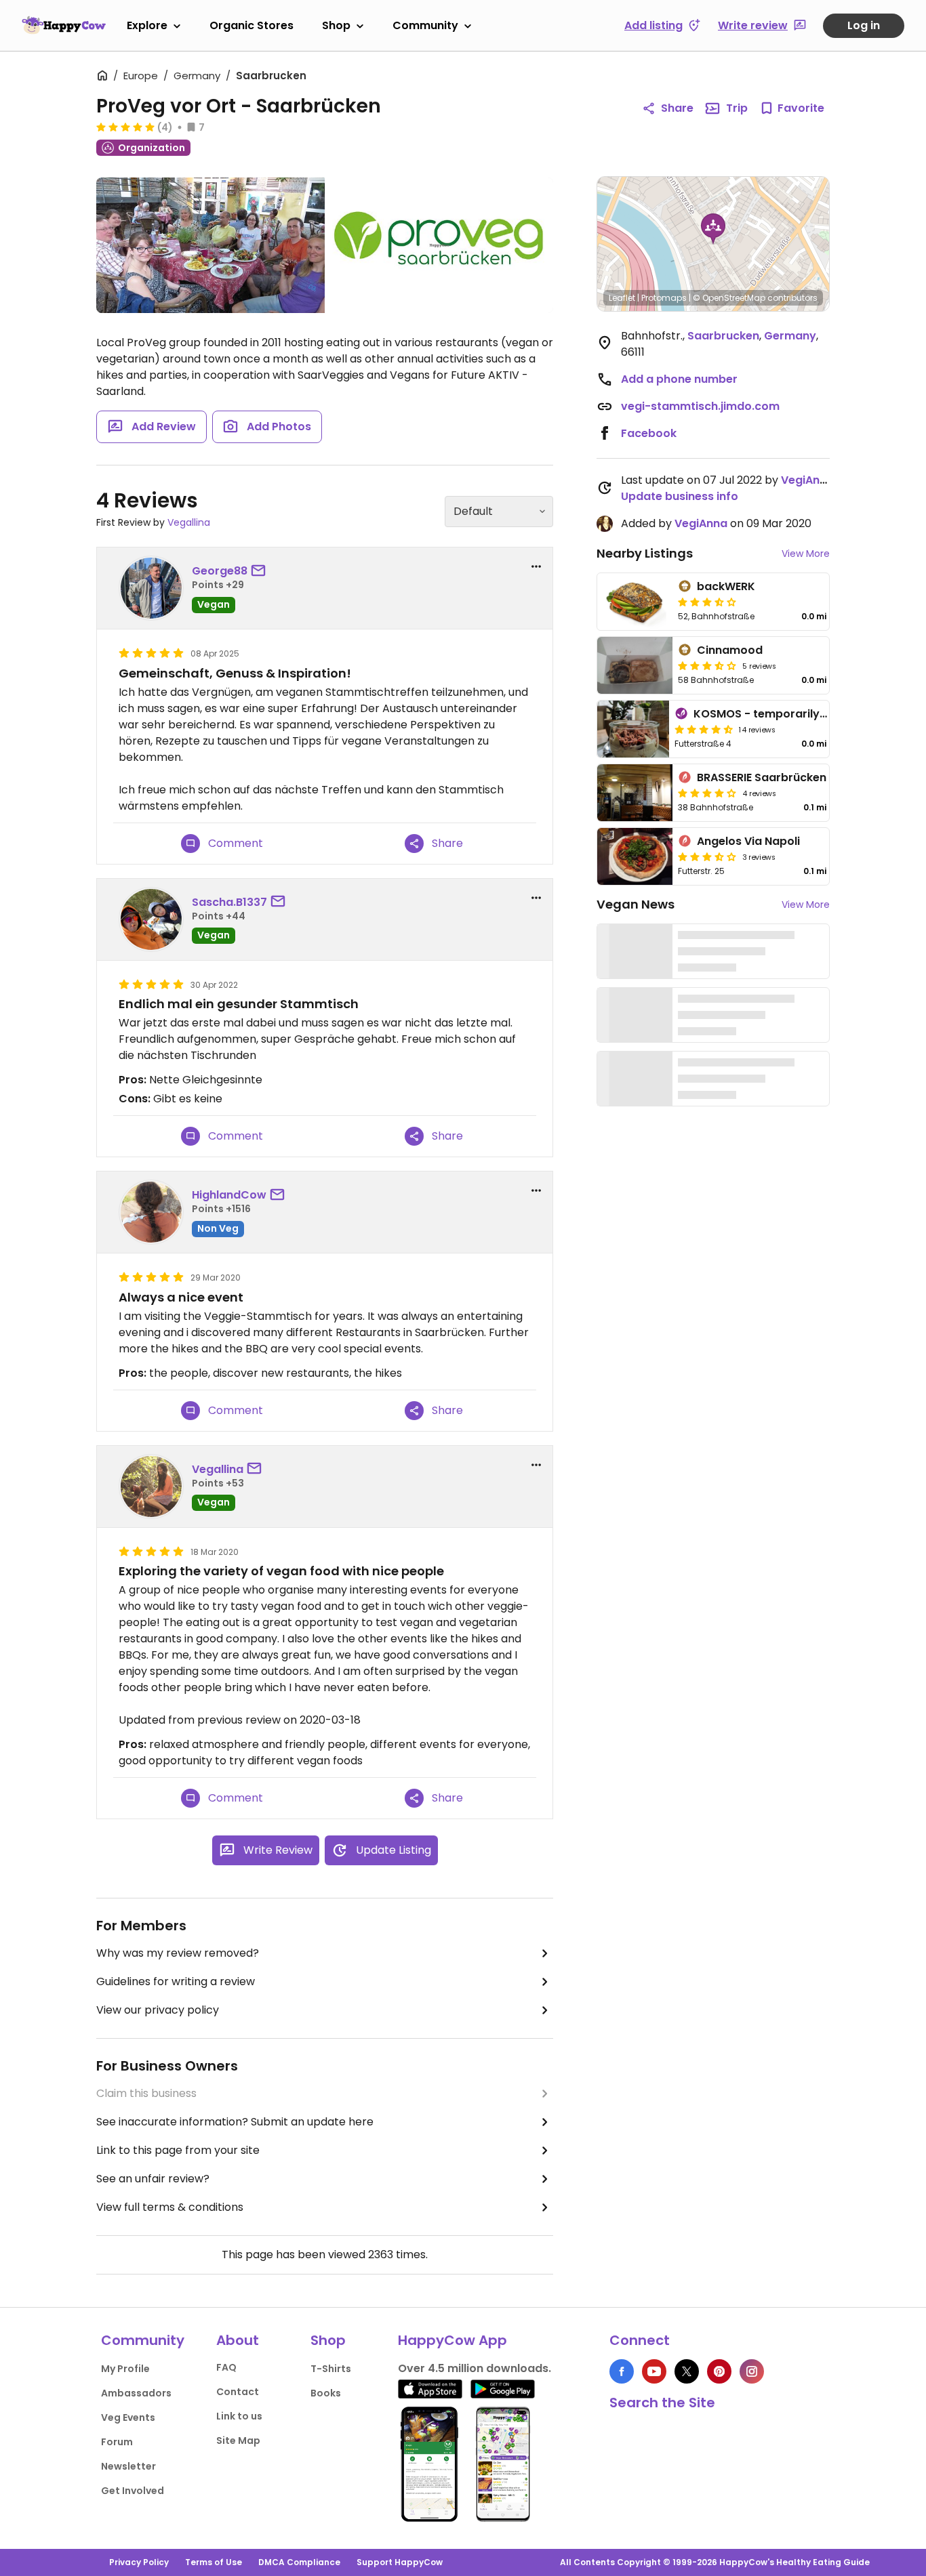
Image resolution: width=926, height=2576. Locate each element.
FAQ (226, 2367)
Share (677, 108)
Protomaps (664, 298)
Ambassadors (136, 2393)
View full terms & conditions (170, 2207)
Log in (864, 25)
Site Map (238, 2440)
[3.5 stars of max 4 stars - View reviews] (707, 856)
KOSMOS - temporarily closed (777, 714)
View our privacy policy (158, 2010)
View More (806, 554)
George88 (220, 571)
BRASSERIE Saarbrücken (762, 777)
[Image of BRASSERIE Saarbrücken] (635, 793)
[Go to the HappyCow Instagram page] (752, 2371)
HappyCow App (452, 2340)
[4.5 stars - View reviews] (704, 729)
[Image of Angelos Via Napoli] (635, 856)
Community (425, 25)
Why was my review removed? (178, 1953)
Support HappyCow (400, 2562)
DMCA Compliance (299, 2562)
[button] (713, 229)
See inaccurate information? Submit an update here (235, 2122)
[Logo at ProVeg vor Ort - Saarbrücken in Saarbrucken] (440, 245)
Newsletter (128, 2466)
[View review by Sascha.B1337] (151, 919)
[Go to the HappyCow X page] (687, 2371)
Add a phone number (679, 379)
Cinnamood (730, 650)
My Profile (125, 2369)
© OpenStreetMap (729, 298)
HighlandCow (229, 1195)
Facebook (649, 433)
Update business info (680, 496)
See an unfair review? (153, 2179)
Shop (336, 25)
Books (326, 2393)
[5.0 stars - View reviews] (125, 127)
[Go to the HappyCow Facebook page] (622, 2371)
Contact (238, 2392)
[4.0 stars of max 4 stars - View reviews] (707, 793)
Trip (737, 108)
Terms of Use (214, 2562)
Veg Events (128, 2417)
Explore (147, 25)
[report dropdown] (536, 566)
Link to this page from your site (178, 2150)
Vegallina (189, 522)
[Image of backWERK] (635, 602)
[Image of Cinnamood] (635, 665)
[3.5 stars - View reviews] (707, 602)
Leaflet (622, 298)
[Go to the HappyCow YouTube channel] (654, 2371)
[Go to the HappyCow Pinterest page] (719, 2371)
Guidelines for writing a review (176, 1981)
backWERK (726, 586)
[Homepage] (64, 25)
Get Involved (133, 2491)
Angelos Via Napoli (748, 841)
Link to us (239, 2416)
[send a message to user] (261, 571)
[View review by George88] (151, 588)
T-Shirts (331, 2369)
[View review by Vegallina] (151, 1487)
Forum (117, 2442)
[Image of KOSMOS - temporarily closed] (633, 729)
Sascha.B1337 (229, 902)
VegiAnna (807, 480)
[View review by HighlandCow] (151, 1212)
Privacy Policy (139, 2562)
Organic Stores (251, 25)
